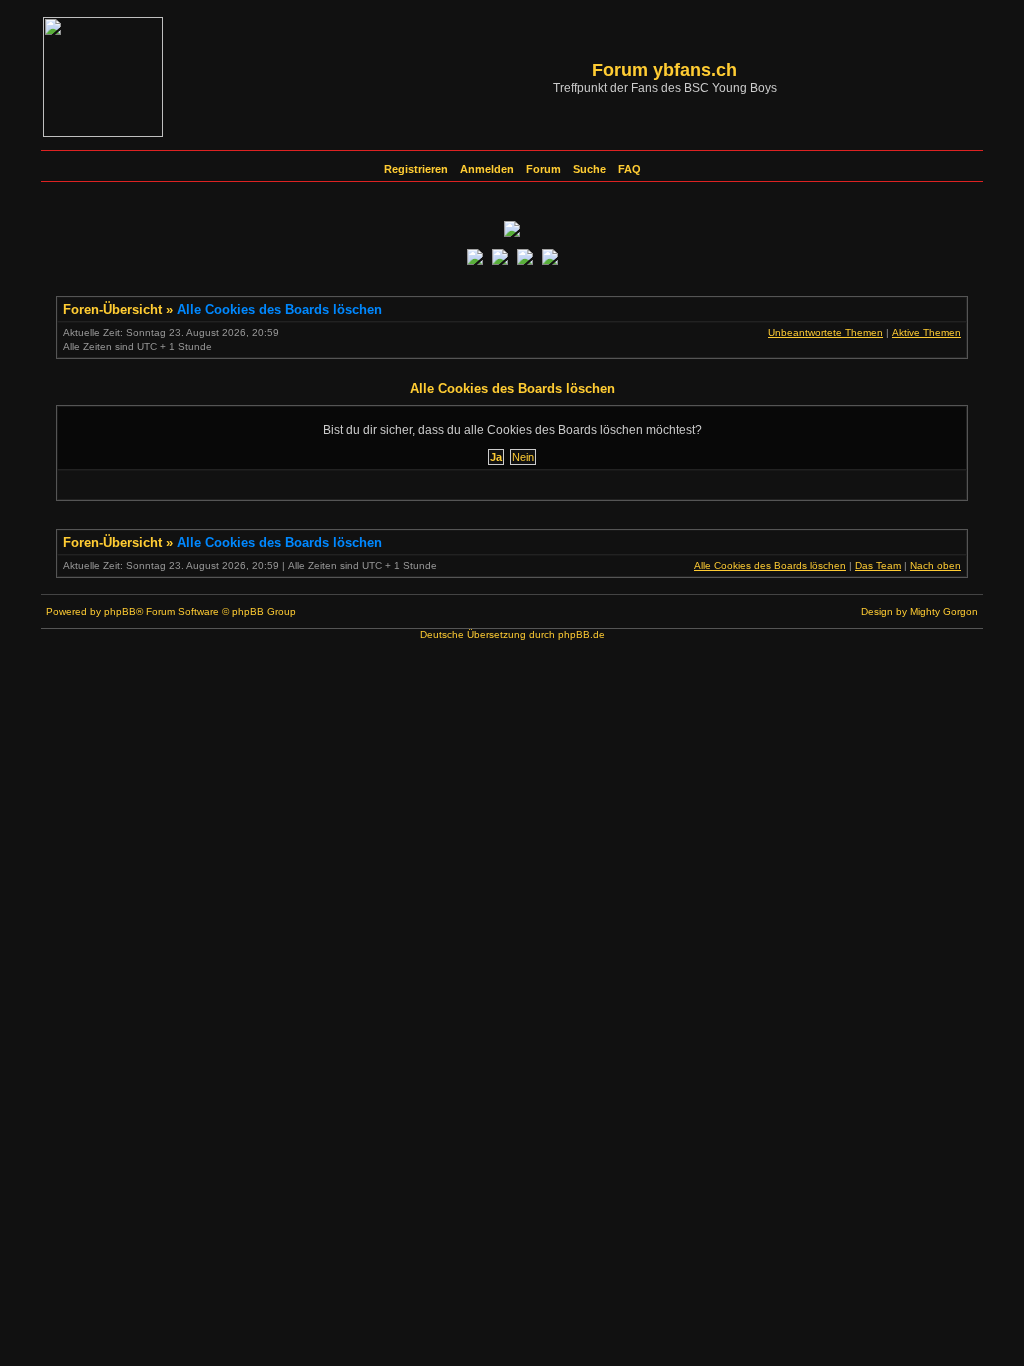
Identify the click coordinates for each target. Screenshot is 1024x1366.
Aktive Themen (926, 332)
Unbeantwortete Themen (825, 332)
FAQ (629, 169)
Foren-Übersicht (112, 309)
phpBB (120, 611)
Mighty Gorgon (944, 611)
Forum (543, 169)
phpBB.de (581, 634)
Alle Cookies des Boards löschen (279, 309)
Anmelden (487, 169)
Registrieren (416, 169)
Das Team (878, 565)
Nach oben (935, 565)
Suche (589, 169)
